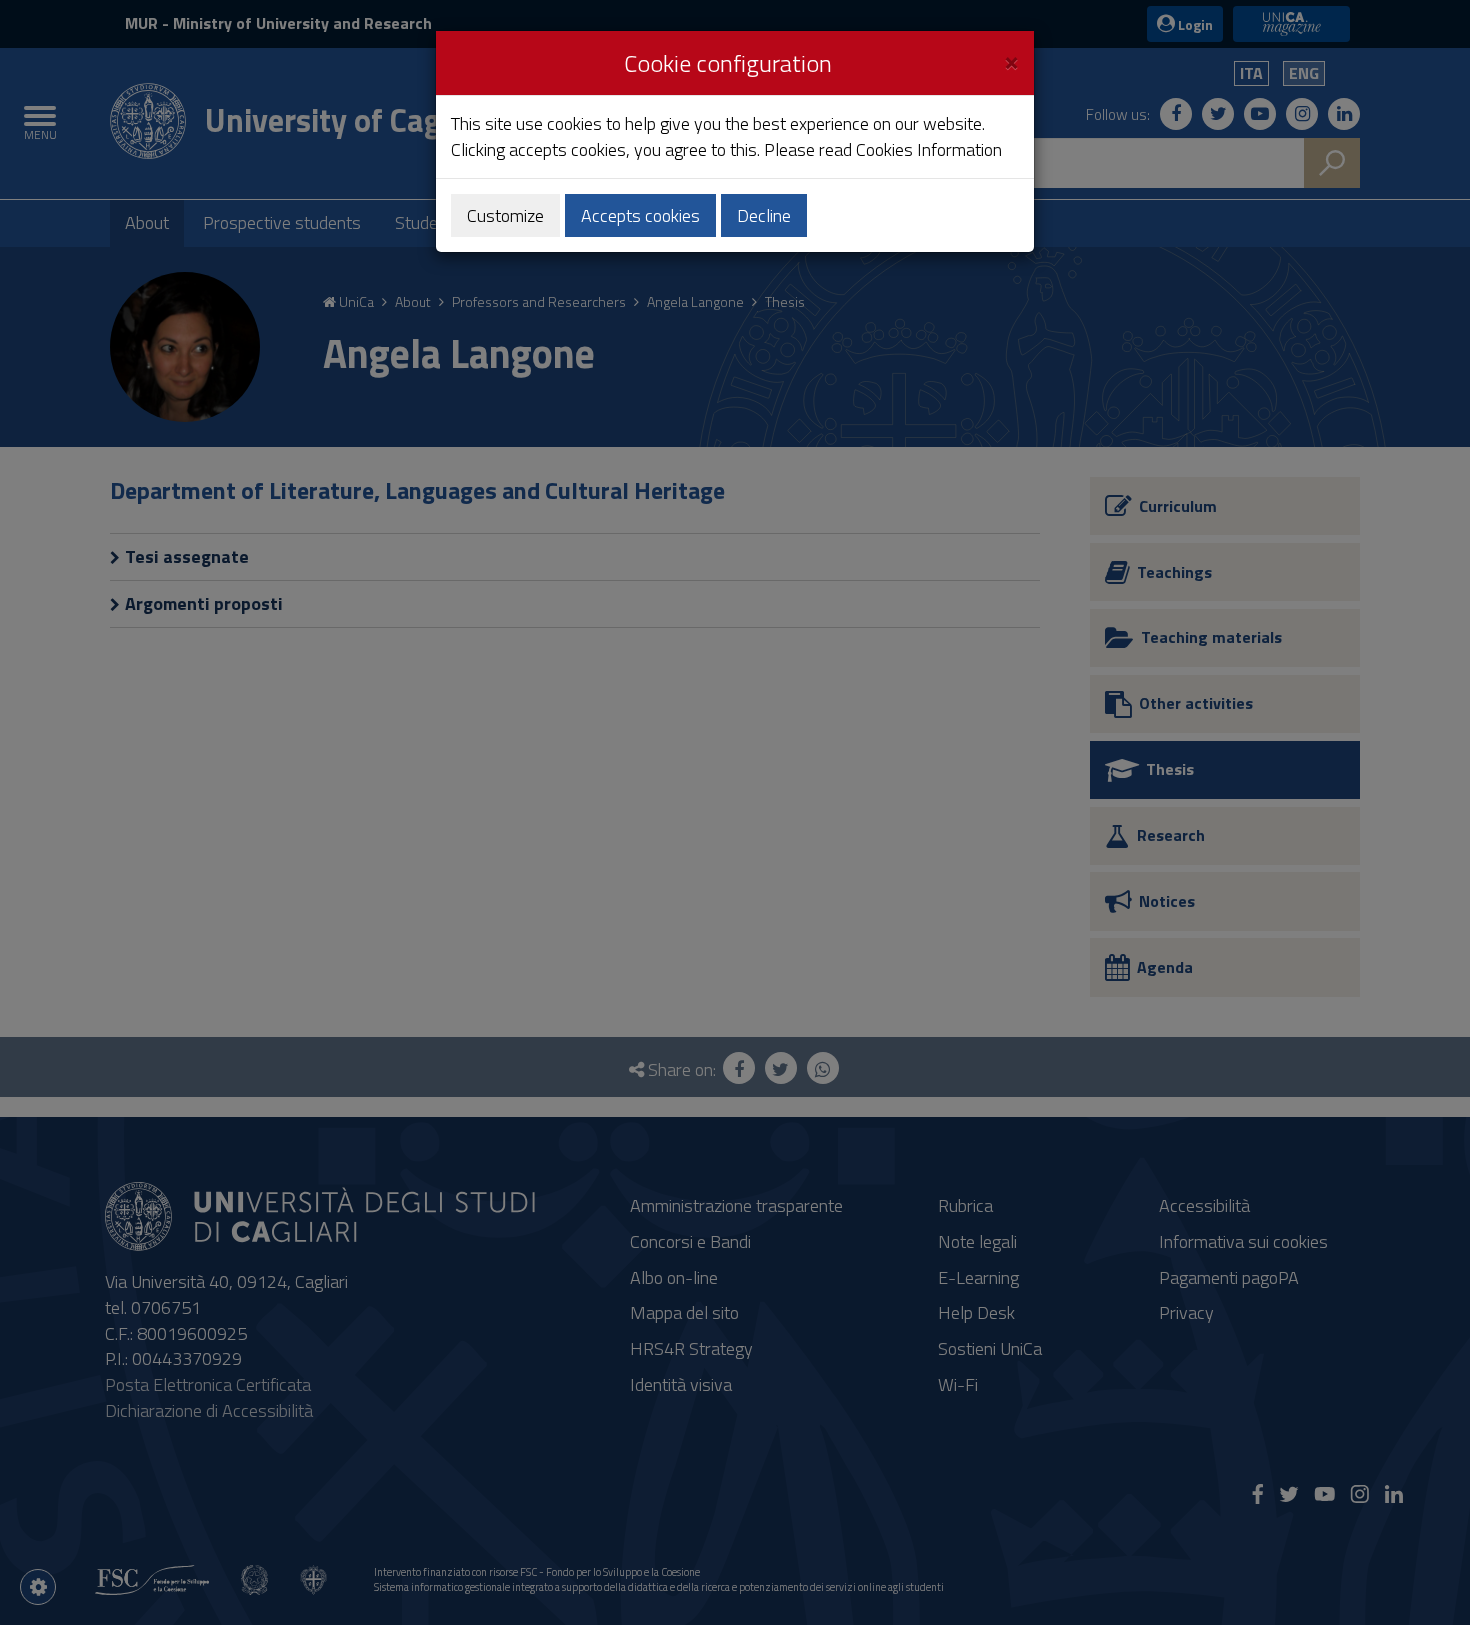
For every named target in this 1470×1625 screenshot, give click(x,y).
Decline (764, 215)
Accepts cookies (640, 215)
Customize (505, 215)
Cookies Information (929, 149)
